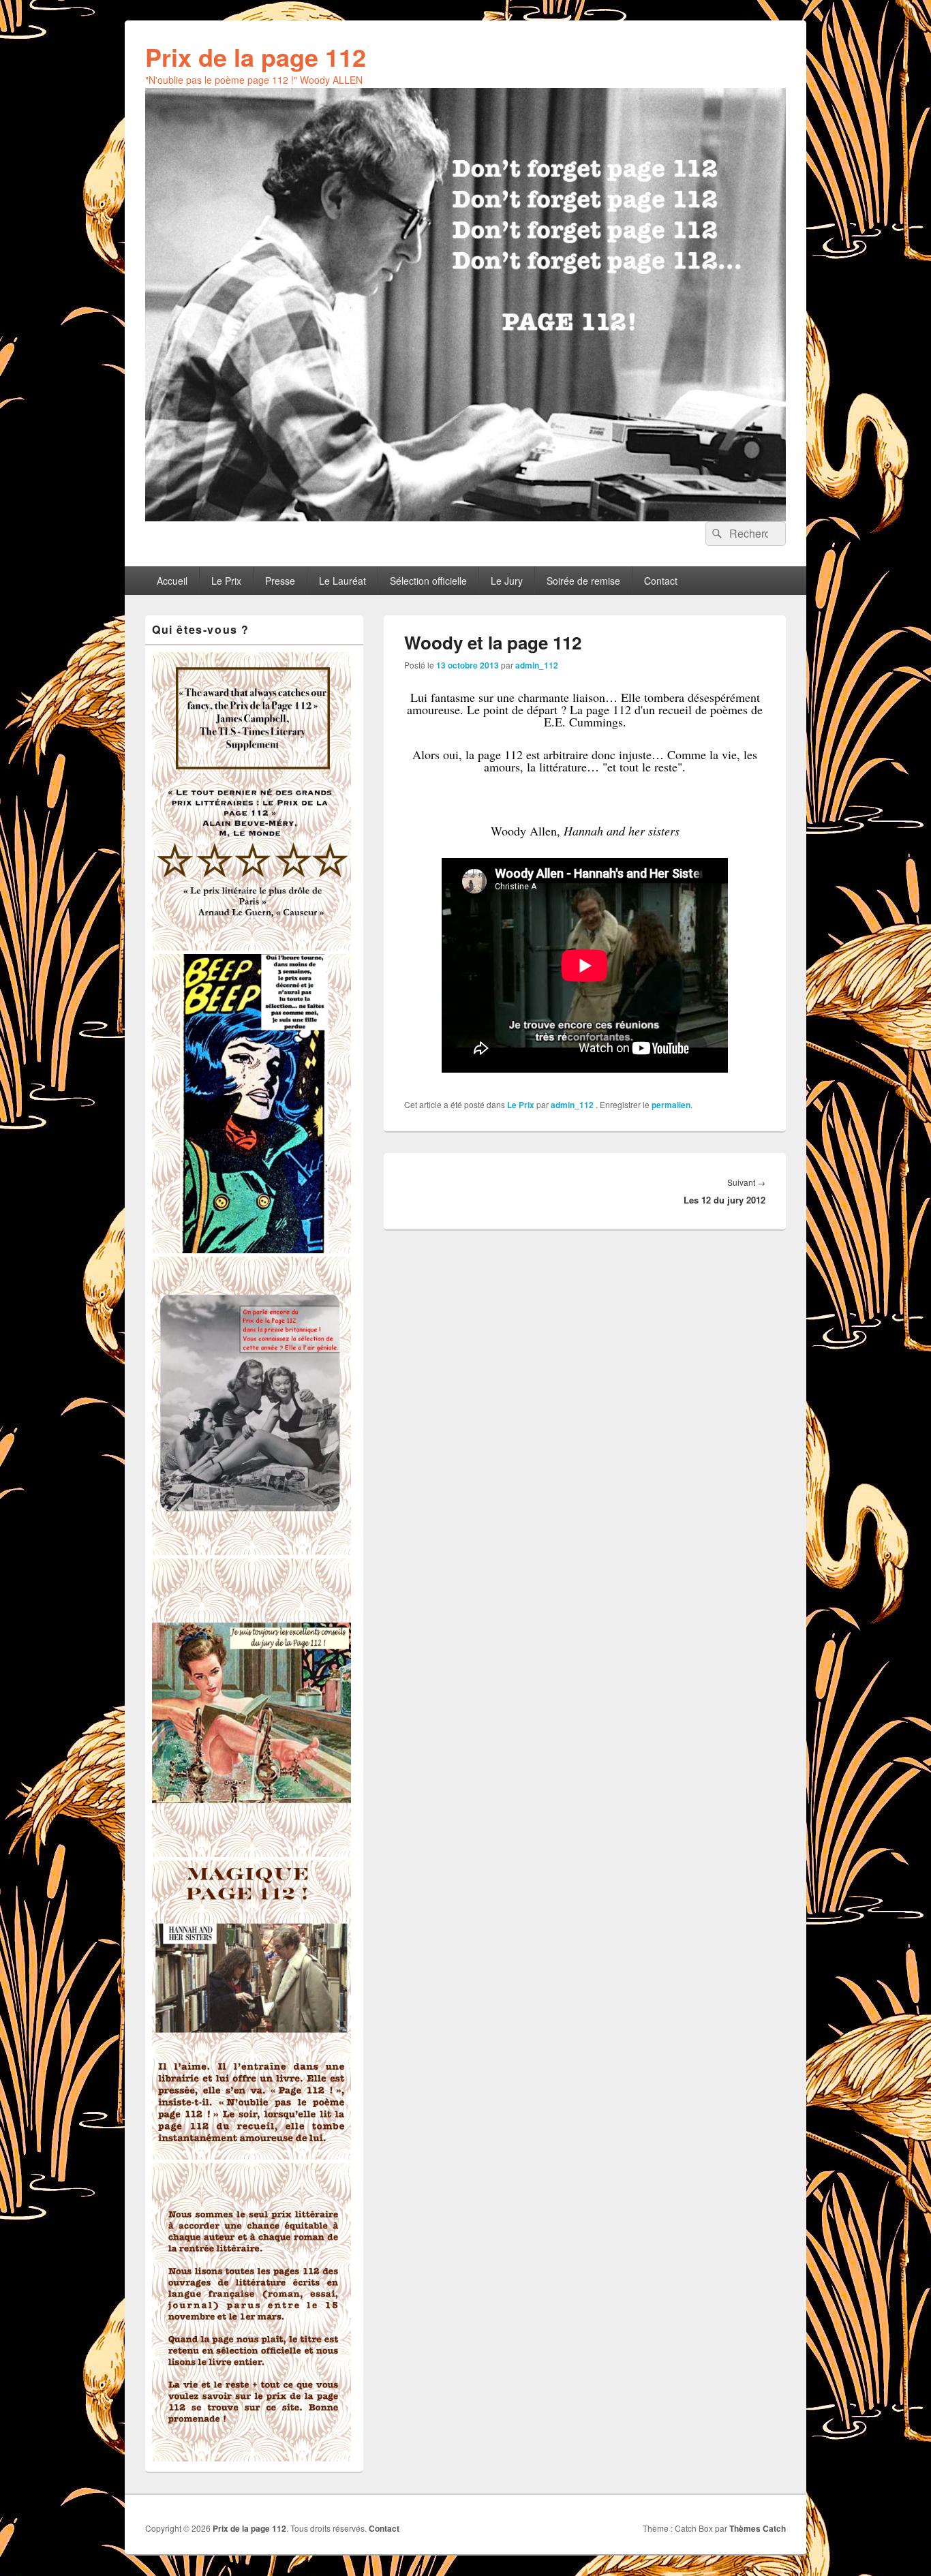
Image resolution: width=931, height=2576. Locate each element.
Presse (280, 581)
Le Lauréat (342, 581)
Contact (661, 581)
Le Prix (226, 581)
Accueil (172, 581)
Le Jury (507, 581)
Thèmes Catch (758, 2528)
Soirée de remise (583, 581)
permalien (671, 1105)
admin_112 (537, 665)
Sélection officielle (428, 581)
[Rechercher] (716, 534)
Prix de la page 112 (256, 57)
